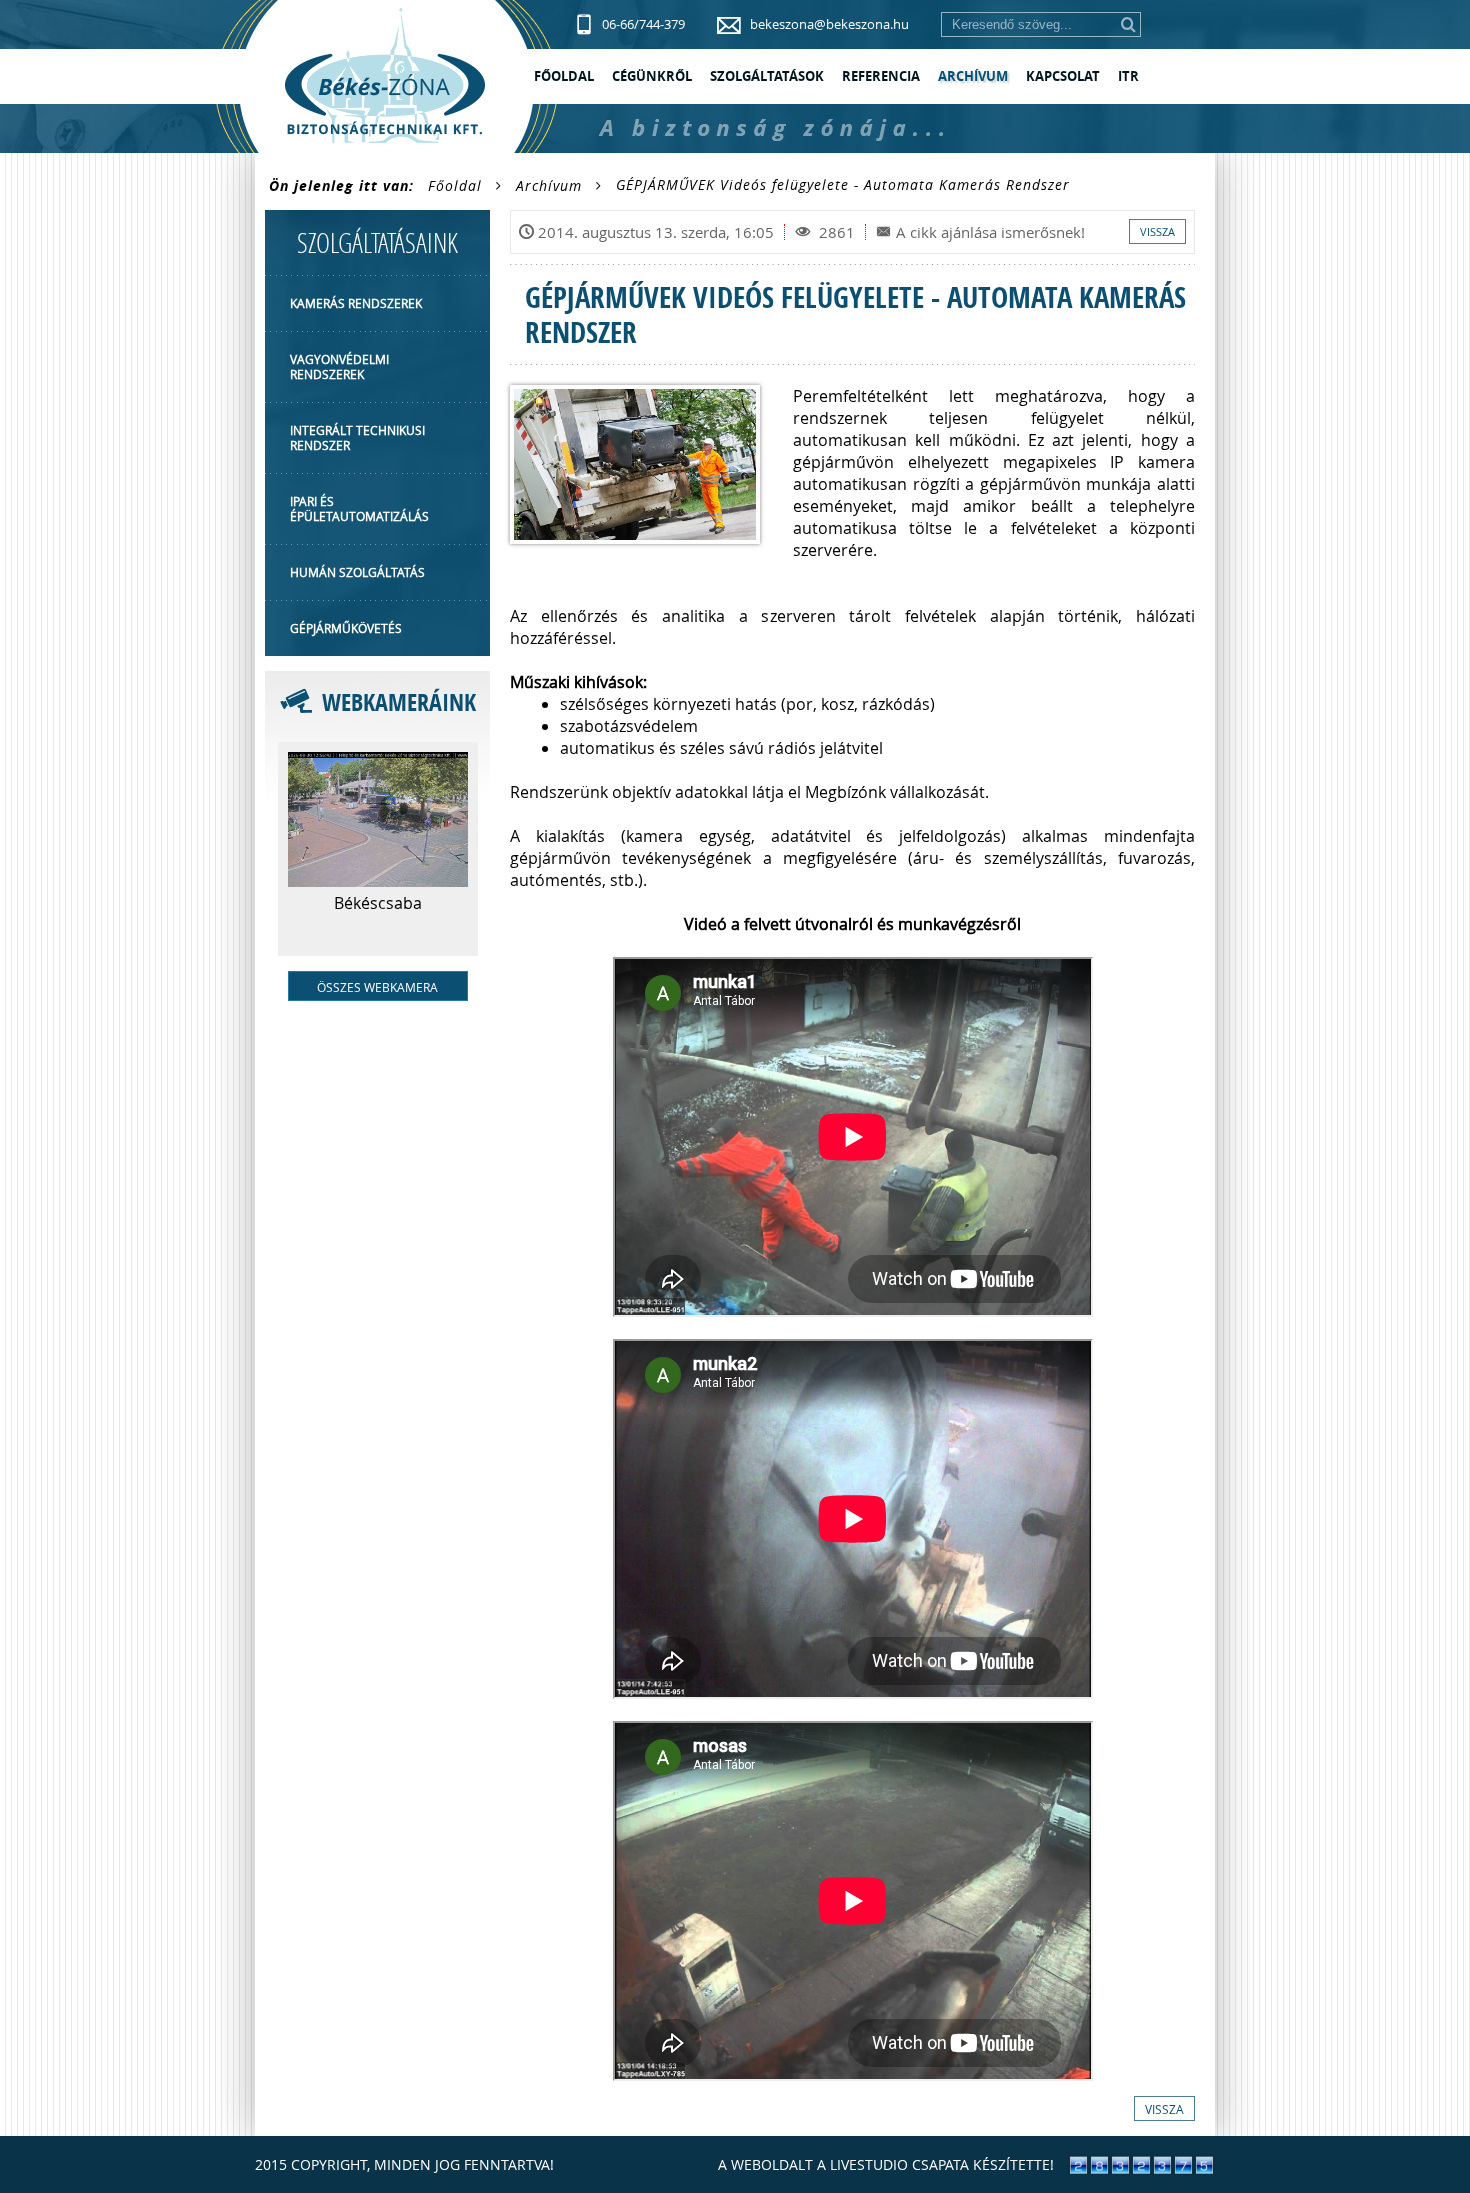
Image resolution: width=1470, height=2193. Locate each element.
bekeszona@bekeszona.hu (829, 24)
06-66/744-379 (643, 24)
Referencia (881, 76)
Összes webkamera (377, 987)
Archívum (973, 76)
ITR (1128, 76)
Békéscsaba (378, 903)
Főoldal (564, 76)
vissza (1157, 231)
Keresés (1128, 24)
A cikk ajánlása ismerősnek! (990, 232)
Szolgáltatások (767, 76)
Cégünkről (652, 76)
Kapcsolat (1063, 76)
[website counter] (1141, 2169)
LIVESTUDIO (869, 2164)
